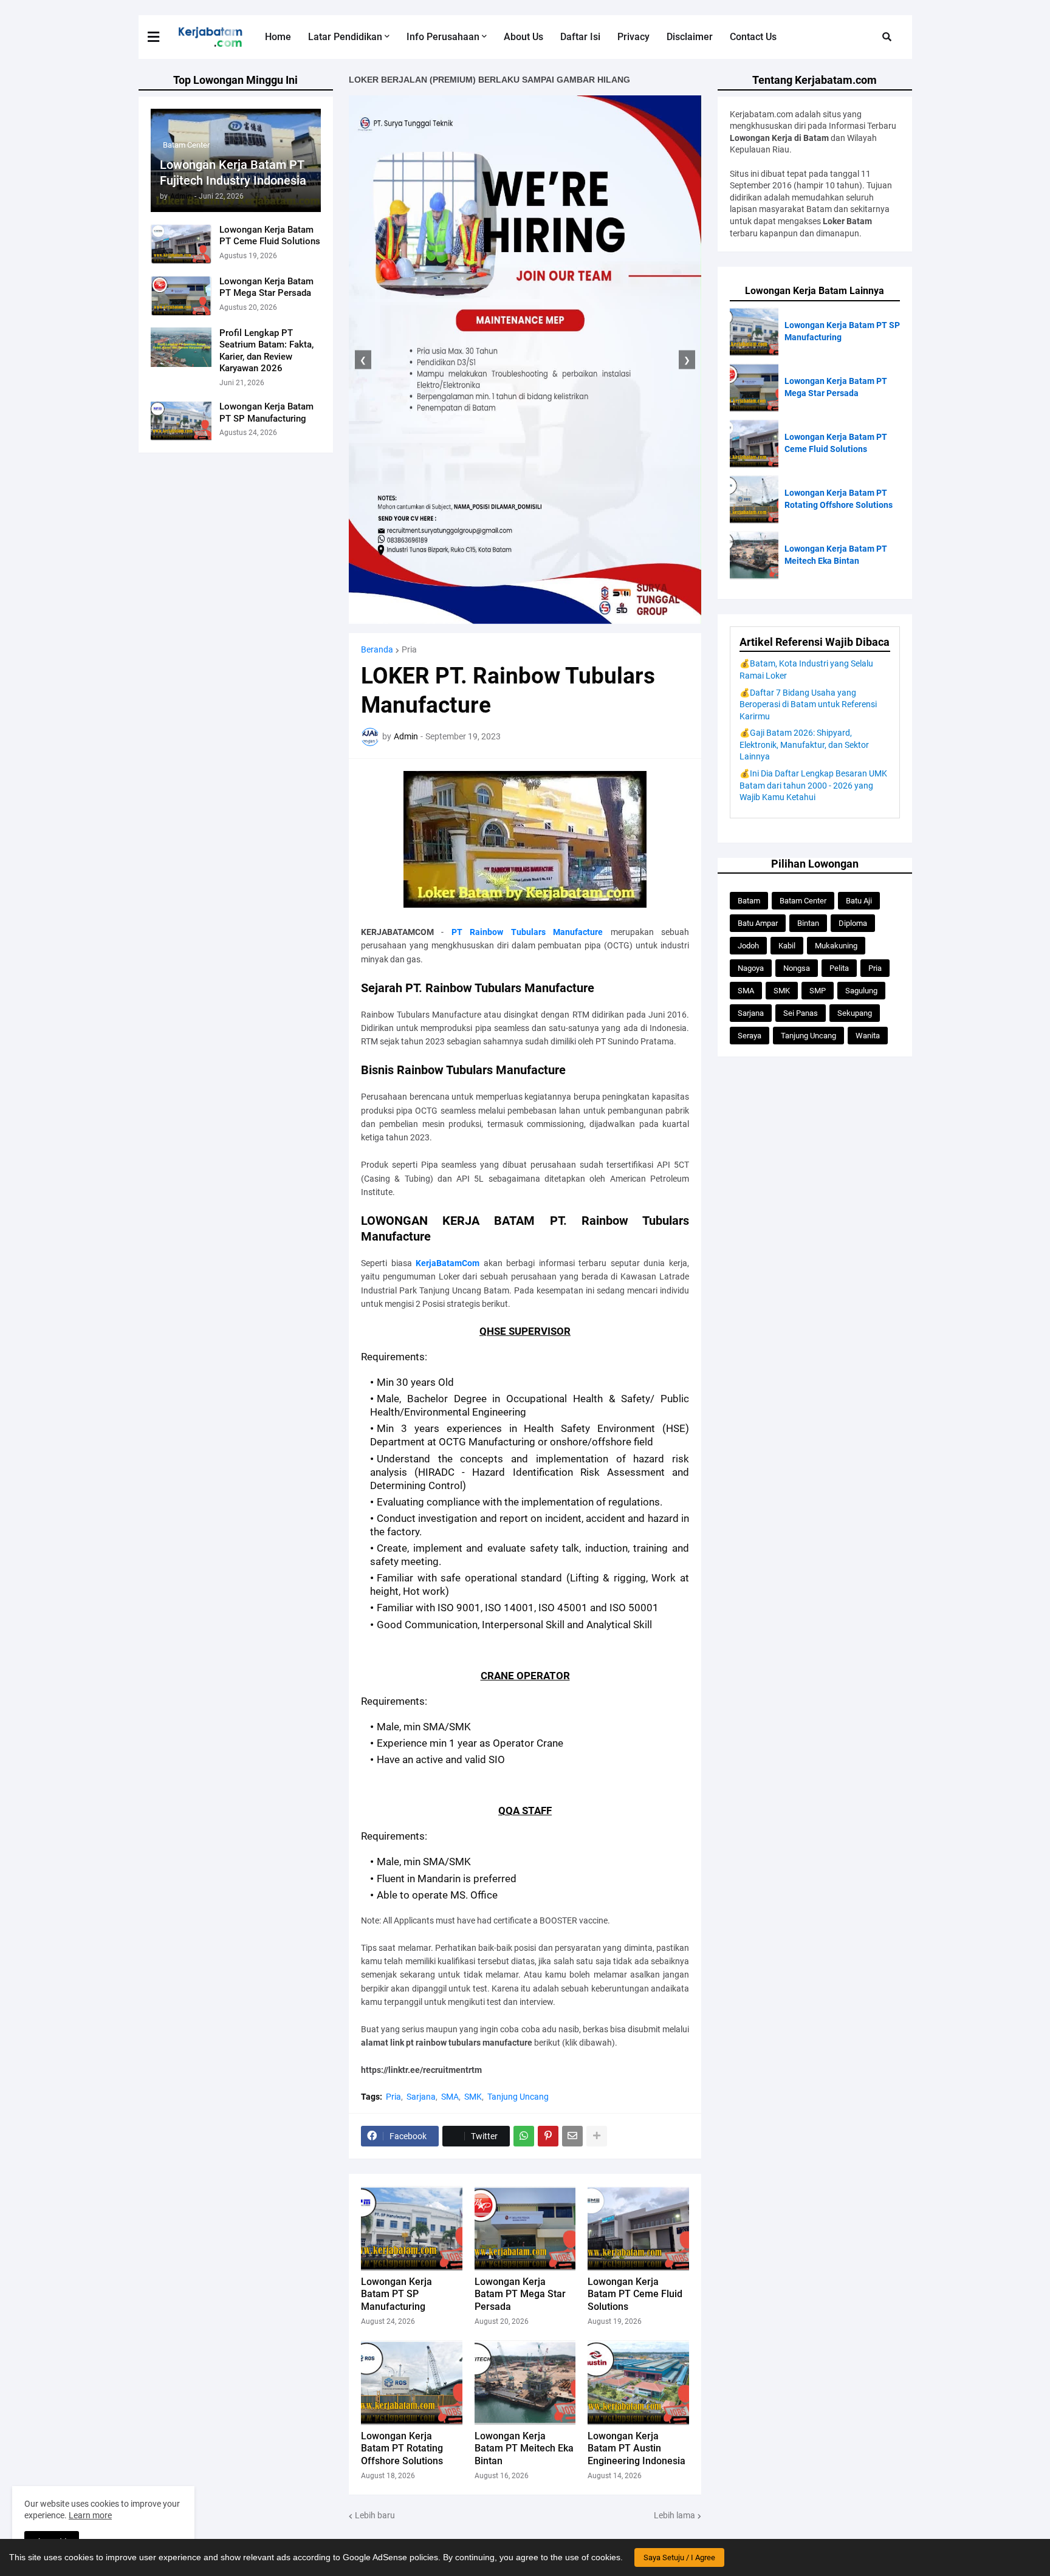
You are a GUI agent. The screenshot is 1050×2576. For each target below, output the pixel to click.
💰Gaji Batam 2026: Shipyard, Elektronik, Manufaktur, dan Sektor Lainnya (804, 745)
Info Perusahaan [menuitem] (443, 37)
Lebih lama (674, 2515)
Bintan (808, 923)
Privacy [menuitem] (633, 37)
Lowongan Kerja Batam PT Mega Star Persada (266, 287)
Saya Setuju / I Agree (679, 2557)
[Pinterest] (548, 2136)
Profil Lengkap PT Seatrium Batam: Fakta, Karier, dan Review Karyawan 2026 (266, 351)
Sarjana (421, 2097)
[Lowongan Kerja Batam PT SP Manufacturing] (181, 421)
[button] (161, 37)
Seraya (750, 1036)
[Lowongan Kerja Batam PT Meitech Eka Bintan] (525, 2383)
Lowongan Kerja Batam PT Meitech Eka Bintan (524, 2449)
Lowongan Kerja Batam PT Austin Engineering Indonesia (637, 2449)
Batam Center (803, 901)
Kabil (787, 946)
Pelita (839, 968)
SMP (818, 991)
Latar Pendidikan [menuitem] (345, 37)
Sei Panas (801, 1013)
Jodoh (748, 946)
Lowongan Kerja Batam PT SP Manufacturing (266, 413)
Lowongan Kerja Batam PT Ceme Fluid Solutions (270, 236)
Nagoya (751, 968)
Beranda (377, 649)
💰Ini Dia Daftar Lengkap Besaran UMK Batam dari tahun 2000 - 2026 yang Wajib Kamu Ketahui (813, 785)
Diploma (853, 923)
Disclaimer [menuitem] (690, 37)
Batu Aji (859, 901)
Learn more (90, 2515)
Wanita (868, 1036)
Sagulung (861, 991)
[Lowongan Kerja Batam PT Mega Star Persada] (181, 296)
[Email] (572, 2136)
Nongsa (797, 968)
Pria (409, 649)
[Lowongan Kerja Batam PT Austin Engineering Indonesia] (638, 2383)
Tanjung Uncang (518, 2097)
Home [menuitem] (278, 37)
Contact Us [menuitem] (753, 37)
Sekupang (855, 1013)
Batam (749, 901)
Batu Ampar (758, 923)
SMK (473, 2097)
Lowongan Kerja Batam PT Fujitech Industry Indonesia (233, 173)
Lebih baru (375, 2515)
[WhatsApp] (524, 2136)
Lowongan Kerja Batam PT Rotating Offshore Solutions (402, 2449)
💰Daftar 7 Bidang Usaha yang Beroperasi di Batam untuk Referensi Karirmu (808, 704)
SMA (450, 2097)
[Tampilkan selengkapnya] (597, 2136)
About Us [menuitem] (523, 37)
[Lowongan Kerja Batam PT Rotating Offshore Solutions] (412, 2383)
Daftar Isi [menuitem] (580, 37)
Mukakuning (836, 946)
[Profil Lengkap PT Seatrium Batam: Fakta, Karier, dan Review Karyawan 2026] (181, 347)
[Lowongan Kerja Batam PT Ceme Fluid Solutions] (181, 244)
